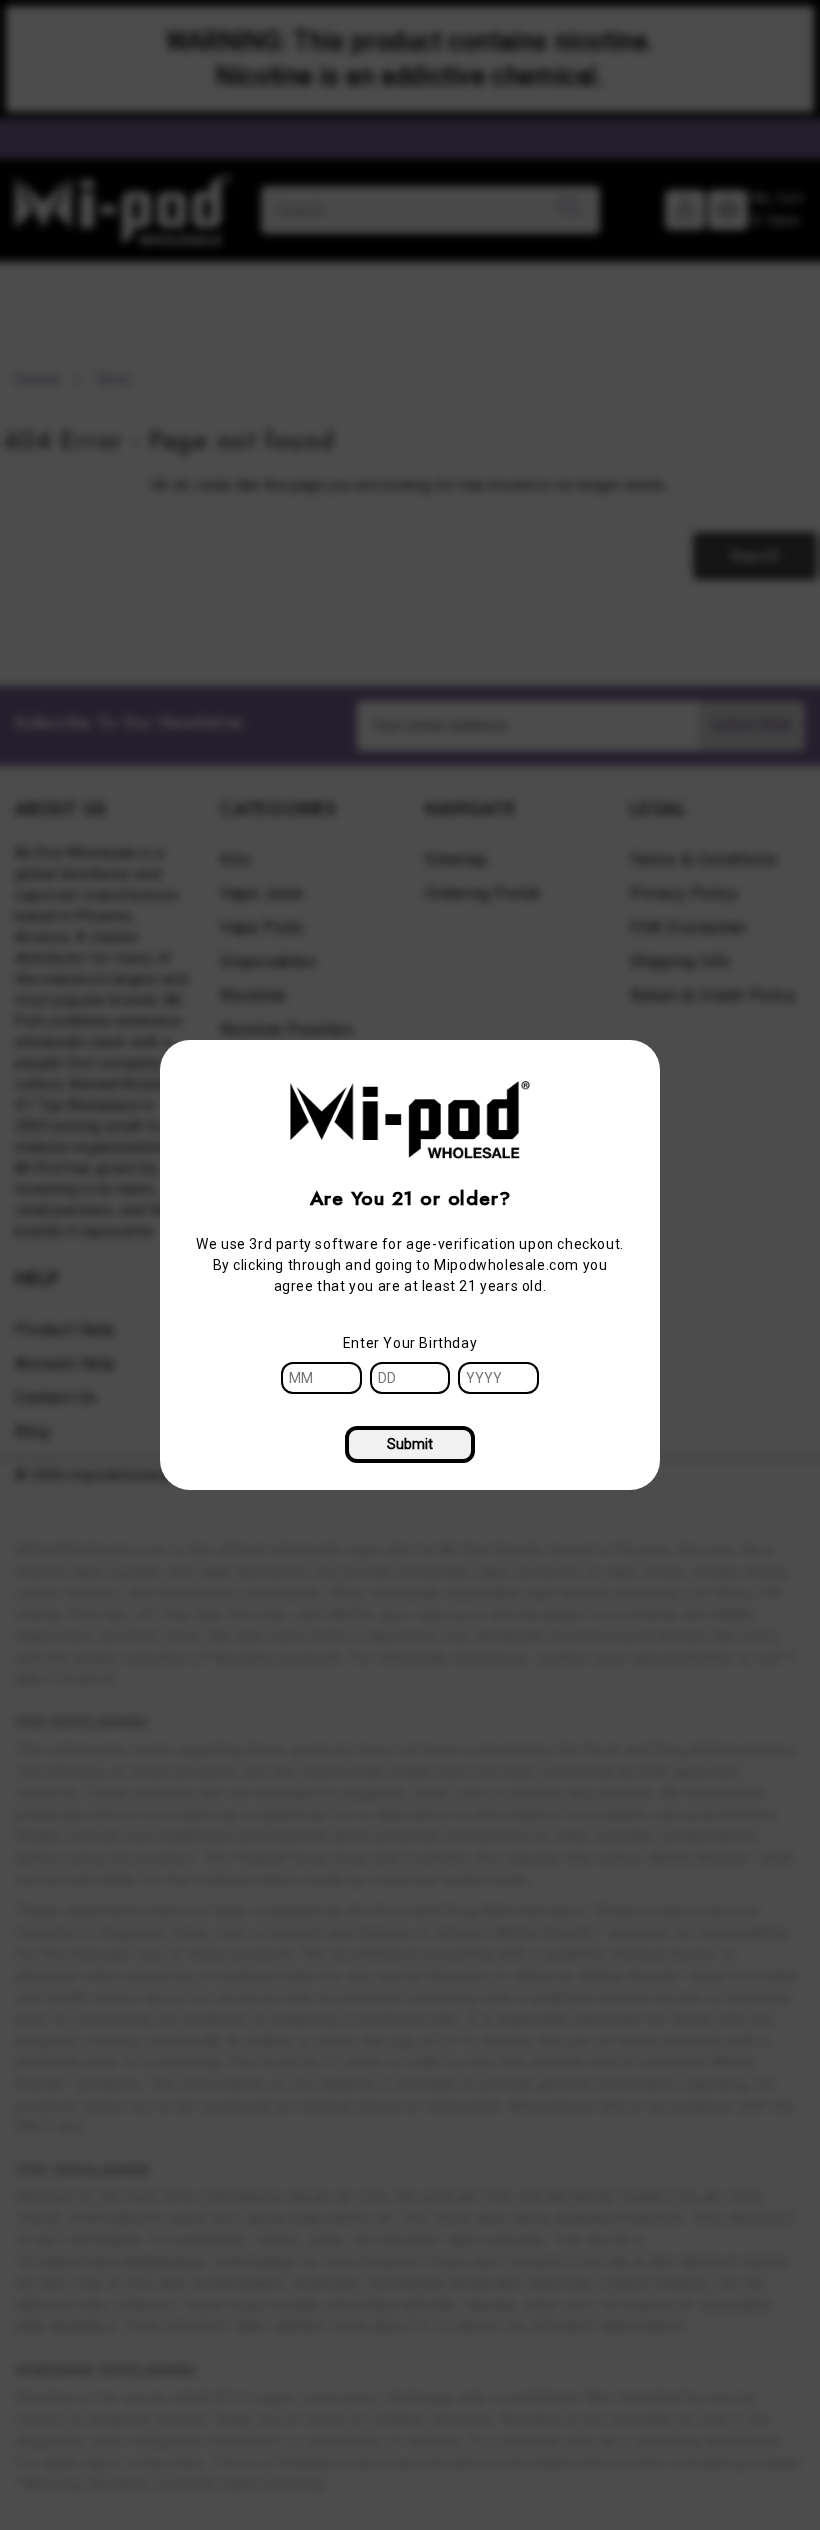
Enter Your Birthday (410, 1343)
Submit (410, 1444)
